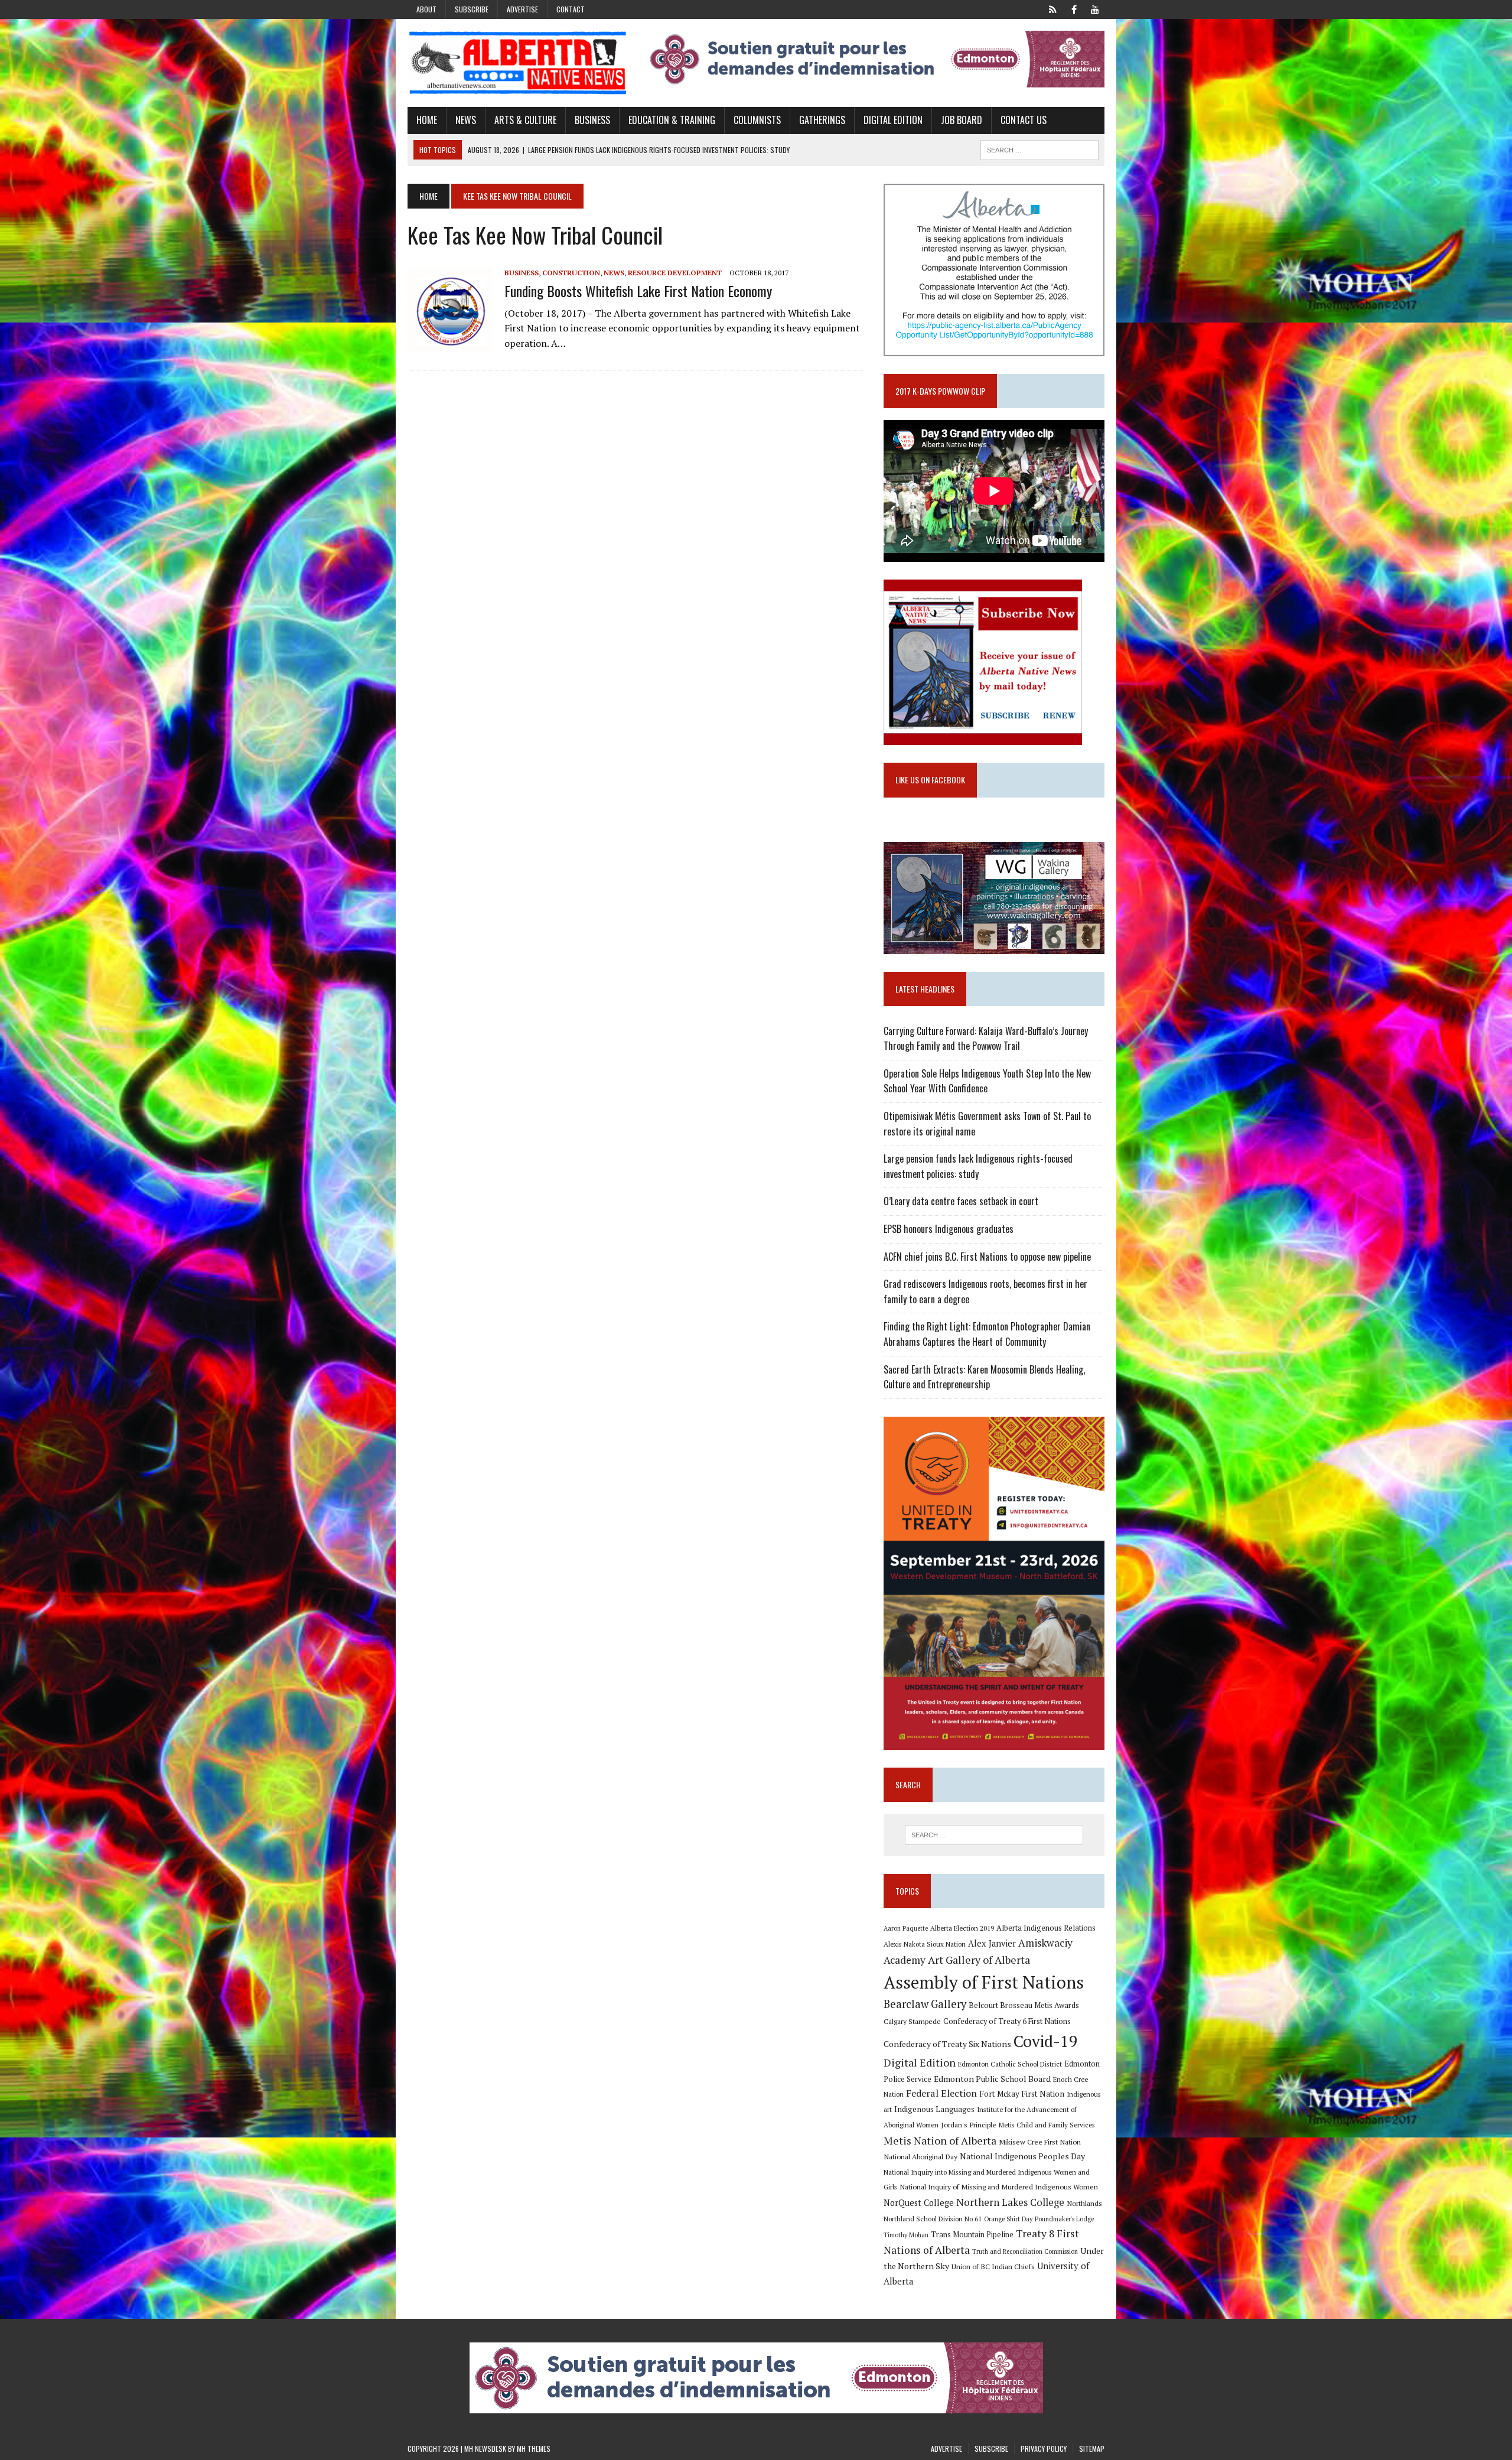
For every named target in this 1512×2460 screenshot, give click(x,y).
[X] (1052, 8)
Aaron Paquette (906, 1928)
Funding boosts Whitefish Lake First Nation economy (638, 291)
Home (427, 120)
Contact (571, 9)
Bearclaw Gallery (925, 2004)
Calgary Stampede (912, 2021)
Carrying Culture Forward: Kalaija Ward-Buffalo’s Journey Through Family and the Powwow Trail (986, 1039)
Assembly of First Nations (984, 1982)
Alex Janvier (992, 1943)
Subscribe (472, 9)
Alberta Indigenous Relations (1046, 1928)
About (426, 9)
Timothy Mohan (906, 2235)
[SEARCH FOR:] (1039, 148)
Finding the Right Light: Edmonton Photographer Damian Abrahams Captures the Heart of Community (987, 1334)
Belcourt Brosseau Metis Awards (1024, 2005)
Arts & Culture (525, 120)
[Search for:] (994, 1835)
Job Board (962, 120)
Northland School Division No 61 (933, 2219)
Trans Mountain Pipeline (972, 2235)
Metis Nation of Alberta (940, 2140)
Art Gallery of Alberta (979, 1960)
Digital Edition (893, 120)
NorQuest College (919, 2203)
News (466, 120)
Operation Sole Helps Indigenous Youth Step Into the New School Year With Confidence (987, 1081)
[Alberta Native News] (518, 63)
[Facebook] (1074, 8)
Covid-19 (1046, 2041)
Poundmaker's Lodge (1064, 2219)
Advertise (522, 9)
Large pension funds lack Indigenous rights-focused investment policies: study (978, 1166)
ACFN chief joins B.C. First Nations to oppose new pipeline (987, 1257)
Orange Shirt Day (1008, 2219)
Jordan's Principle (969, 2124)
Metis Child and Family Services (1047, 2125)
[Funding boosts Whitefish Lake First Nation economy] (450, 346)
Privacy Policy (1044, 2448)
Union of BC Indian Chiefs (993, 2266)
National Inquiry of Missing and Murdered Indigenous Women (999, 2186)
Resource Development (675, 273)
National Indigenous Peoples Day (1022, 2156)
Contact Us (1024, 120)
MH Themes (534, 2448)
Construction (571, 273)
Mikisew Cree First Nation (1040, 2142)
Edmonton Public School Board (992, 2079)
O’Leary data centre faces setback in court (961, 1201)
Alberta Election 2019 (962, 1928)
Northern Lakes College (1010, 2202)
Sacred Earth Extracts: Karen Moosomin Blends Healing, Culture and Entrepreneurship (984, 1377)
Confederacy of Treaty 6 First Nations (1007, 2021)
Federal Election (941, 2093)
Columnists (757, 120)
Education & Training (672, 120)
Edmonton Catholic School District (1010, 2064)
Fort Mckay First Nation (1022, 2094)
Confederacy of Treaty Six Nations (947, 2044)
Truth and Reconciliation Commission (1025, 2251)
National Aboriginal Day (920, 2156)
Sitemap (1092, 2448)
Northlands (1084, 2203)
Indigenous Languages (934, 2109)
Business (592, 120)
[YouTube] (1095, 8)
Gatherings (822, 120)
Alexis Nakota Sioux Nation (925, 1944)
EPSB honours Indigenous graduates (949, 1229)
